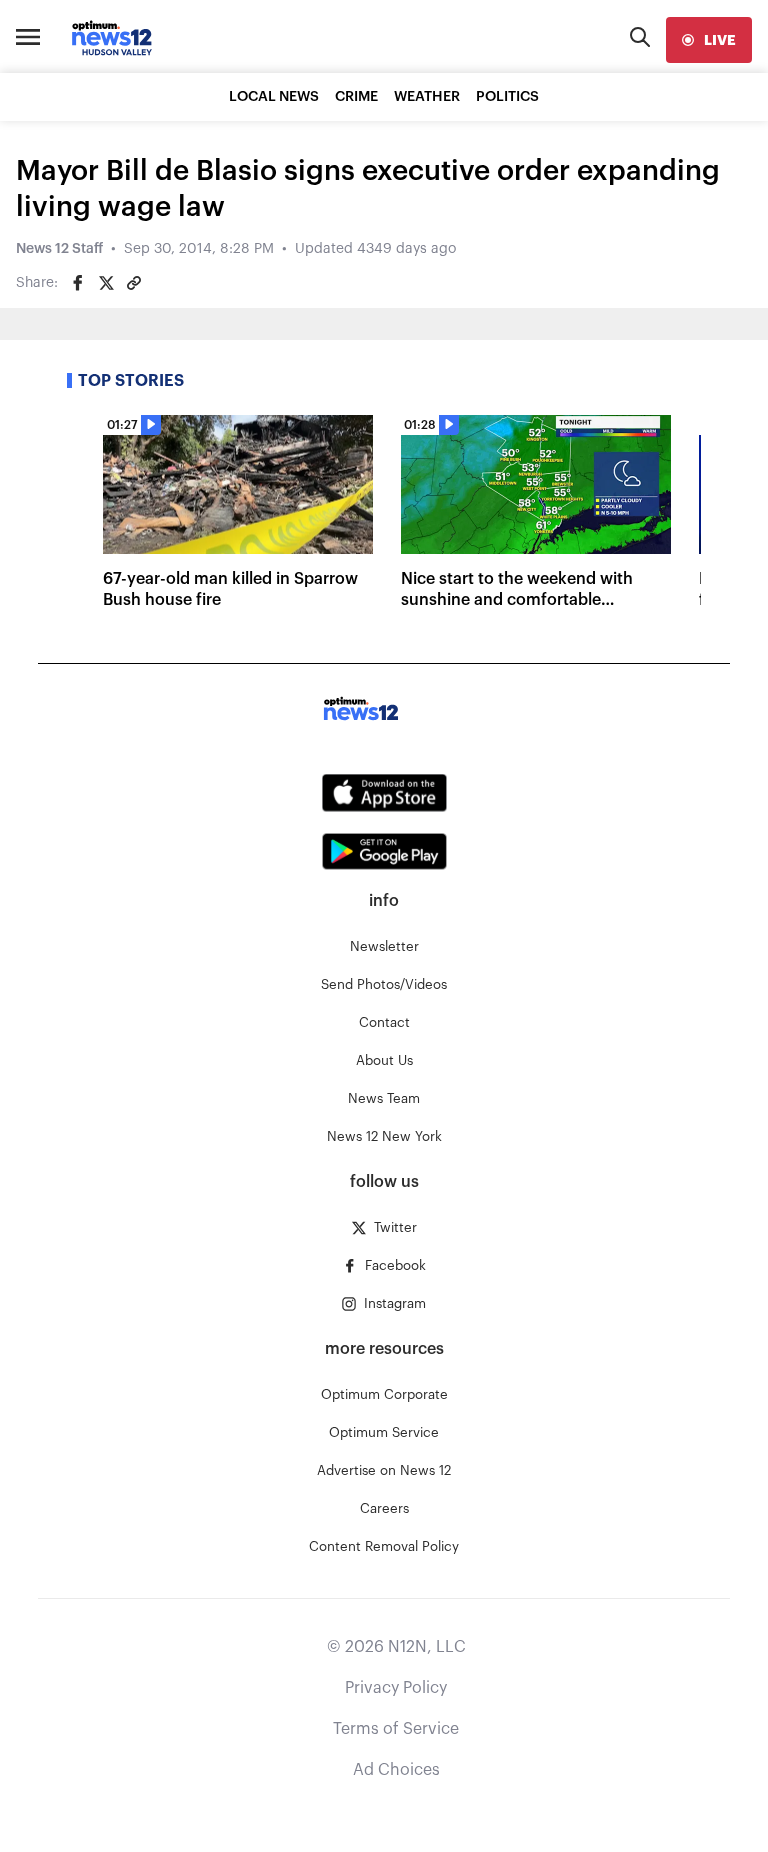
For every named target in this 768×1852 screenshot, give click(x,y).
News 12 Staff (59, 249)
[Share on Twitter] (106, 283)
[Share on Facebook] (78, 283)
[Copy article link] (134, 283)
